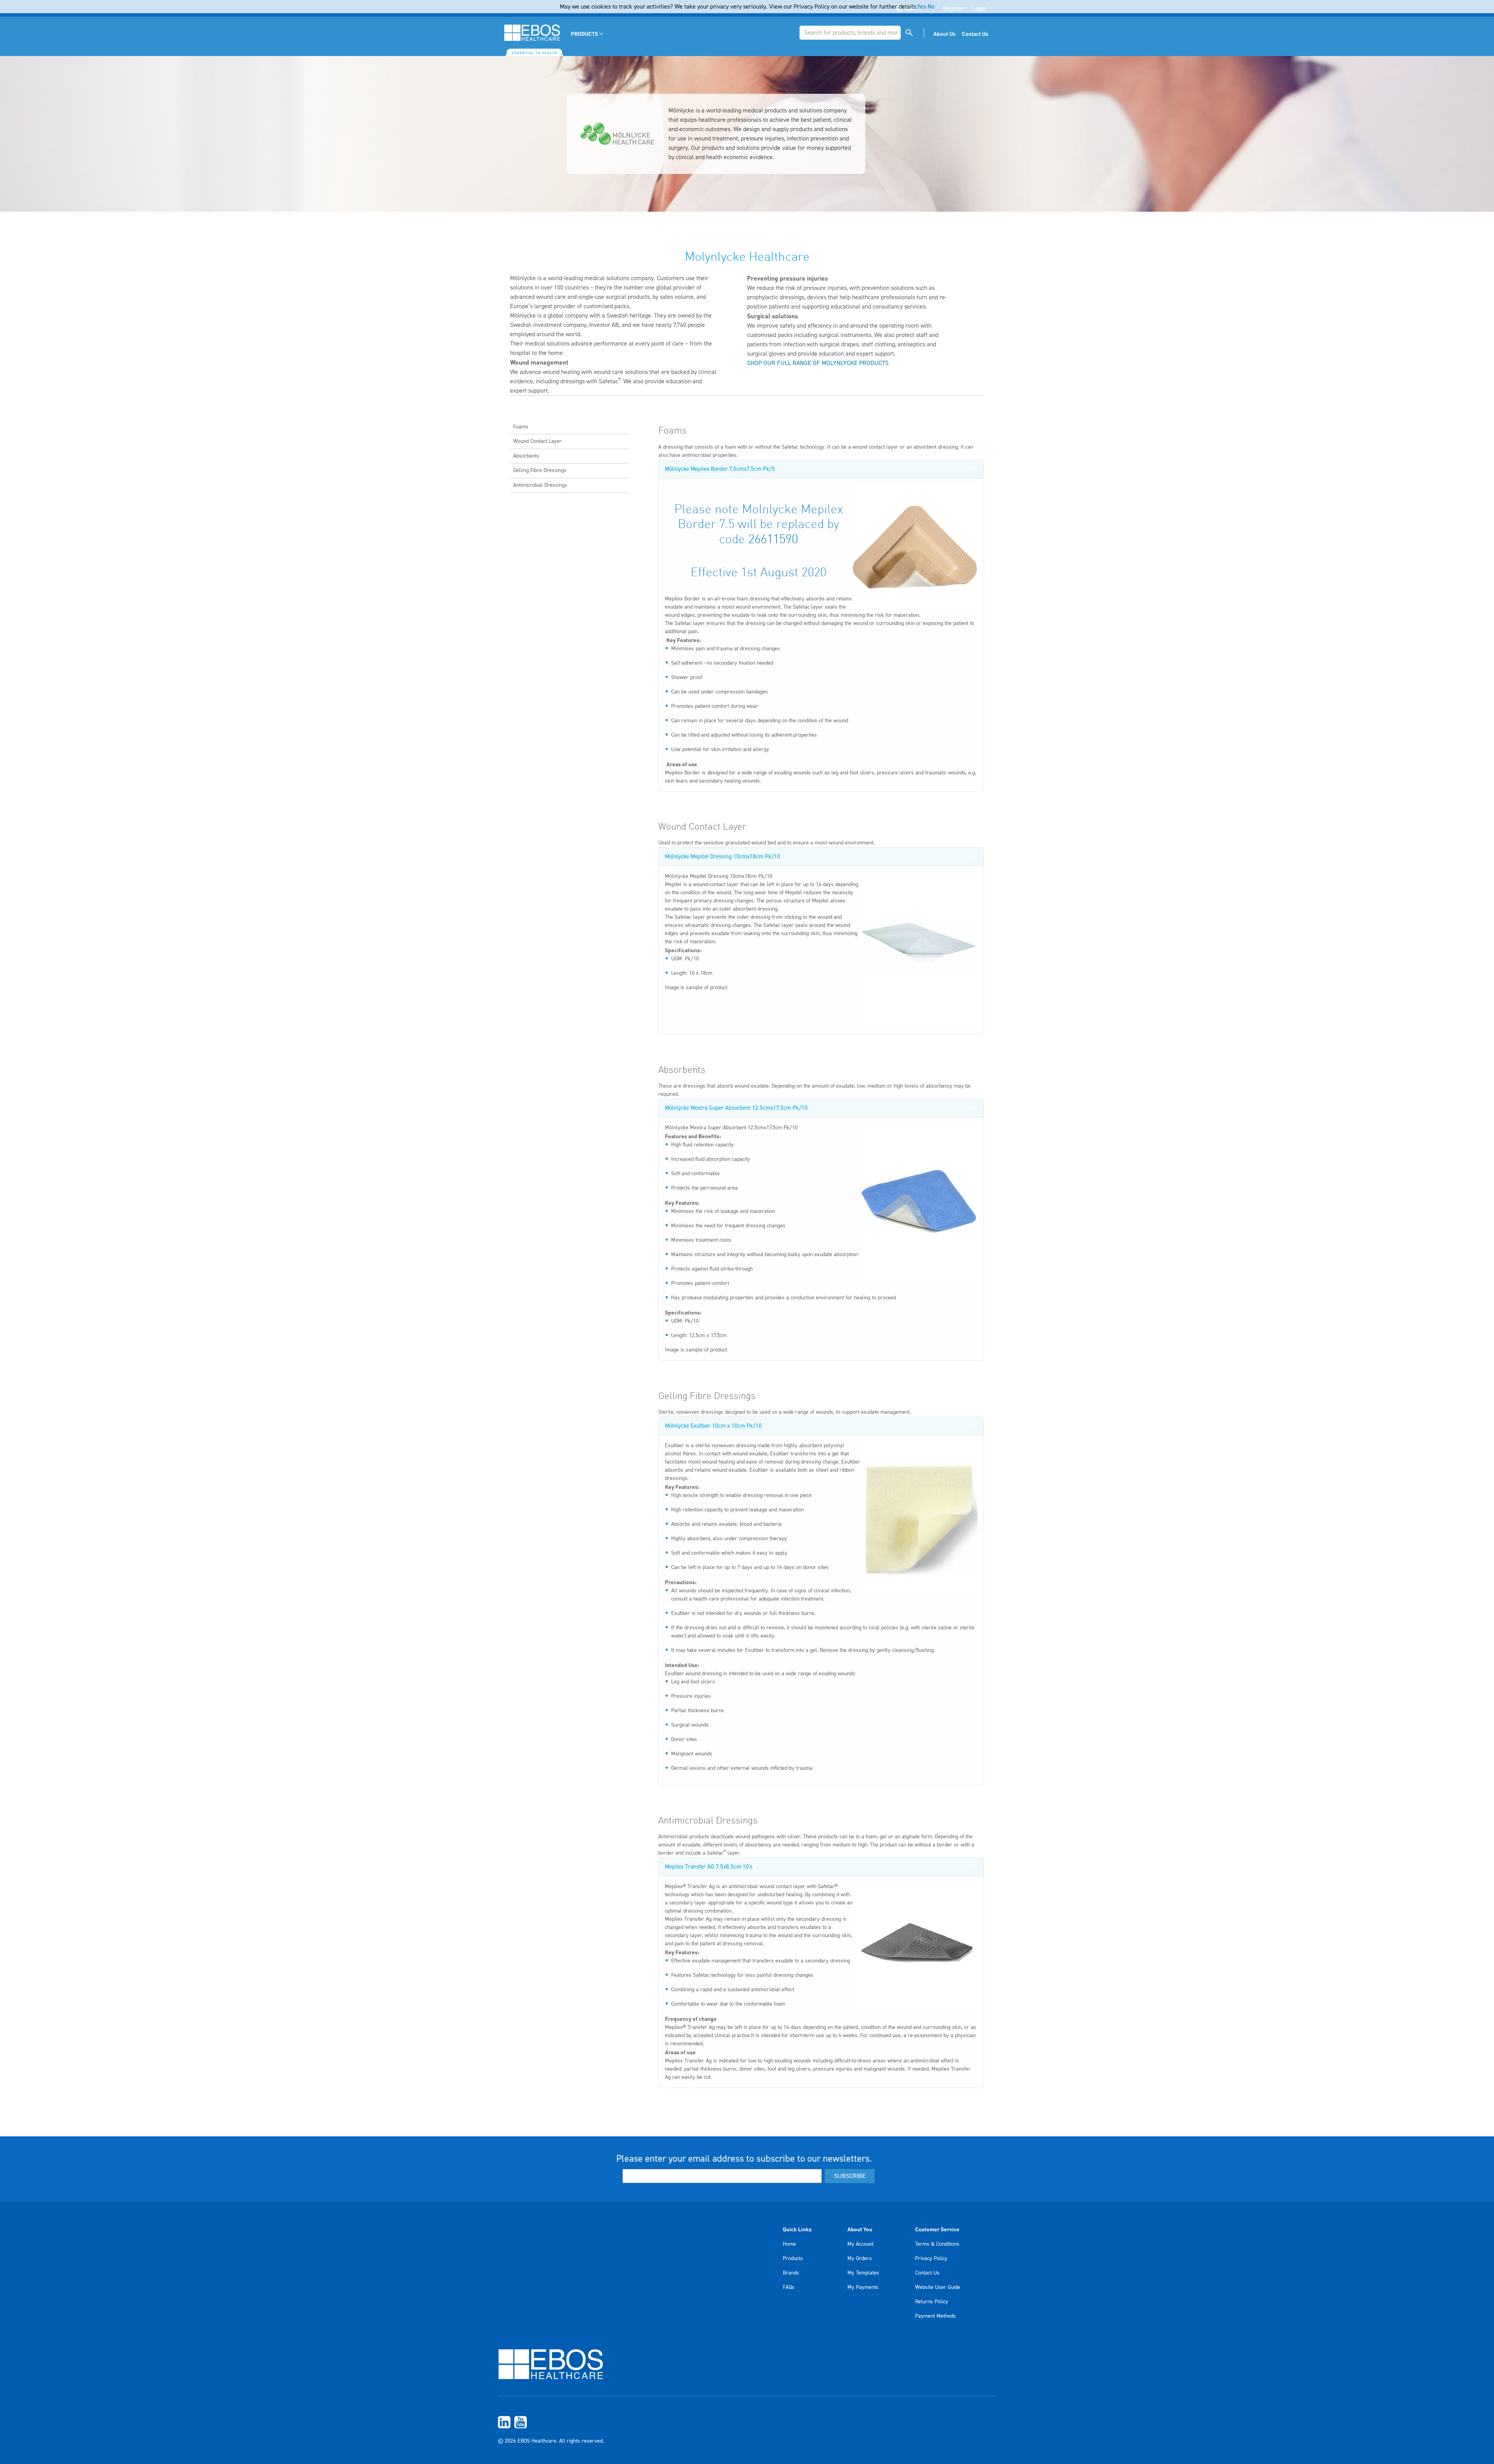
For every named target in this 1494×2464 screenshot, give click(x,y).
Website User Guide (938, 2287)
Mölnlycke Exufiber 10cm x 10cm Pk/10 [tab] (713, 1426)
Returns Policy (932, 2302)
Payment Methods (936, 2316)
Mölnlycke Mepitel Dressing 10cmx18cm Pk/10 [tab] (722, 857)
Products (793, 2259)
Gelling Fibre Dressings (540, 470)
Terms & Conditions (937, 2244)
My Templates (863, 2273)
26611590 (773, 540)
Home (789, 2244)
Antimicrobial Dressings (540, 485)
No (931, 7)
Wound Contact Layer (537, 441)
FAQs (789, 2287)
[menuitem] (588, 34)
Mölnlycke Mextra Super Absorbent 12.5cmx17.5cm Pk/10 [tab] (736, 1108)
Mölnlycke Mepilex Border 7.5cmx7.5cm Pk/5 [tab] (720, 469)
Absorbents (526, 456)
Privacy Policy (931, 2259)
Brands (791, 2273)
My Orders (860, 2259)
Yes (921, 7)
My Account (860, 2244)
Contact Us (927, 2273)
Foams (521, 427)
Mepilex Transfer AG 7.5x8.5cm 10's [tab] (709, 1867)
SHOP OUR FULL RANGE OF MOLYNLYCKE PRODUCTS (818, 363)
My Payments (863, 2287)
